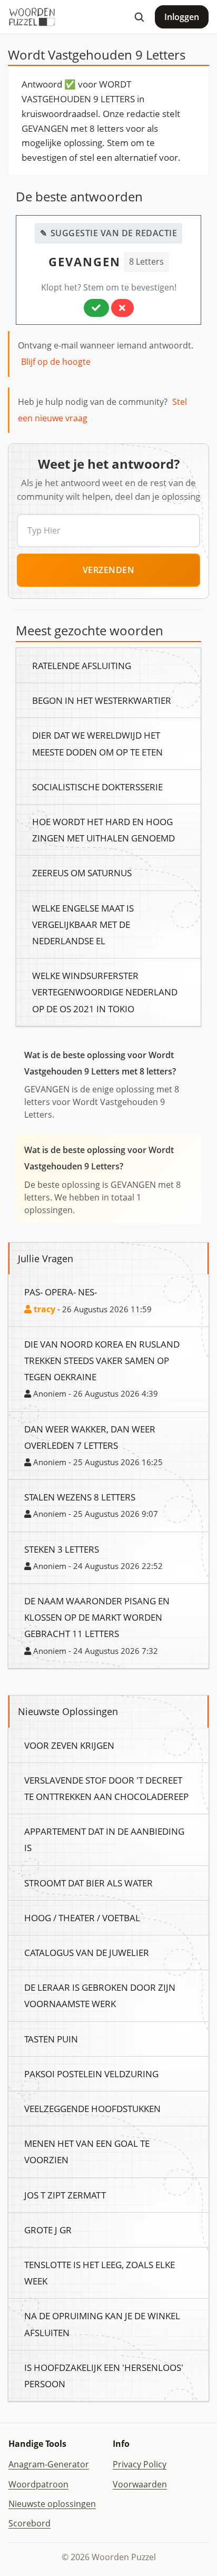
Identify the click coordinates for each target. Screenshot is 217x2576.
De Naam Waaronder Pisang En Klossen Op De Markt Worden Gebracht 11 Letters (97, 1617)
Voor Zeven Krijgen (69, 1745)
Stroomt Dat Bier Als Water (88, 1883)
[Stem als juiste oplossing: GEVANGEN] (96, 308)
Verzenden (109, 570)
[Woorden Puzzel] (32, 17)
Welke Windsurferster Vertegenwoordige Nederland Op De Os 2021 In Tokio (105, 992)
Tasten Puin (51, 2039)
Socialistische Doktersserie (97, 787)
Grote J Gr (48, 2230)
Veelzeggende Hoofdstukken (92, 2108)
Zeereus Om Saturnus (82, 873)
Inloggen (182, 17)
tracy (43, 1309)
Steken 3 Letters (62, 1549)
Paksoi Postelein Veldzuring (91, 2074)
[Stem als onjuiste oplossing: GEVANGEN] (122, 308)
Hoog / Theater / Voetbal (82, 1918)
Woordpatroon (38, 2484)
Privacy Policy (140, 2464)
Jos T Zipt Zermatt (65, 2195)
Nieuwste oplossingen (52, 2504)
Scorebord (29, 2523)
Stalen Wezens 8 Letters (80, 1497)
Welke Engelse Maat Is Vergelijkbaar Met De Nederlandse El (83, 924)
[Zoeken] (139, 17)
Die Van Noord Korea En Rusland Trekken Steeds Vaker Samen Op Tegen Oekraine (102, 1360)
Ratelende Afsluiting (82, 665)
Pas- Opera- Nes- (61, 1292)
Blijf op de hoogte (56, 362)
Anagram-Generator (49, 2464)
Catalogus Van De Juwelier (87, 1952)
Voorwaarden (140, 2484)
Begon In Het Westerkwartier (102, 700)
